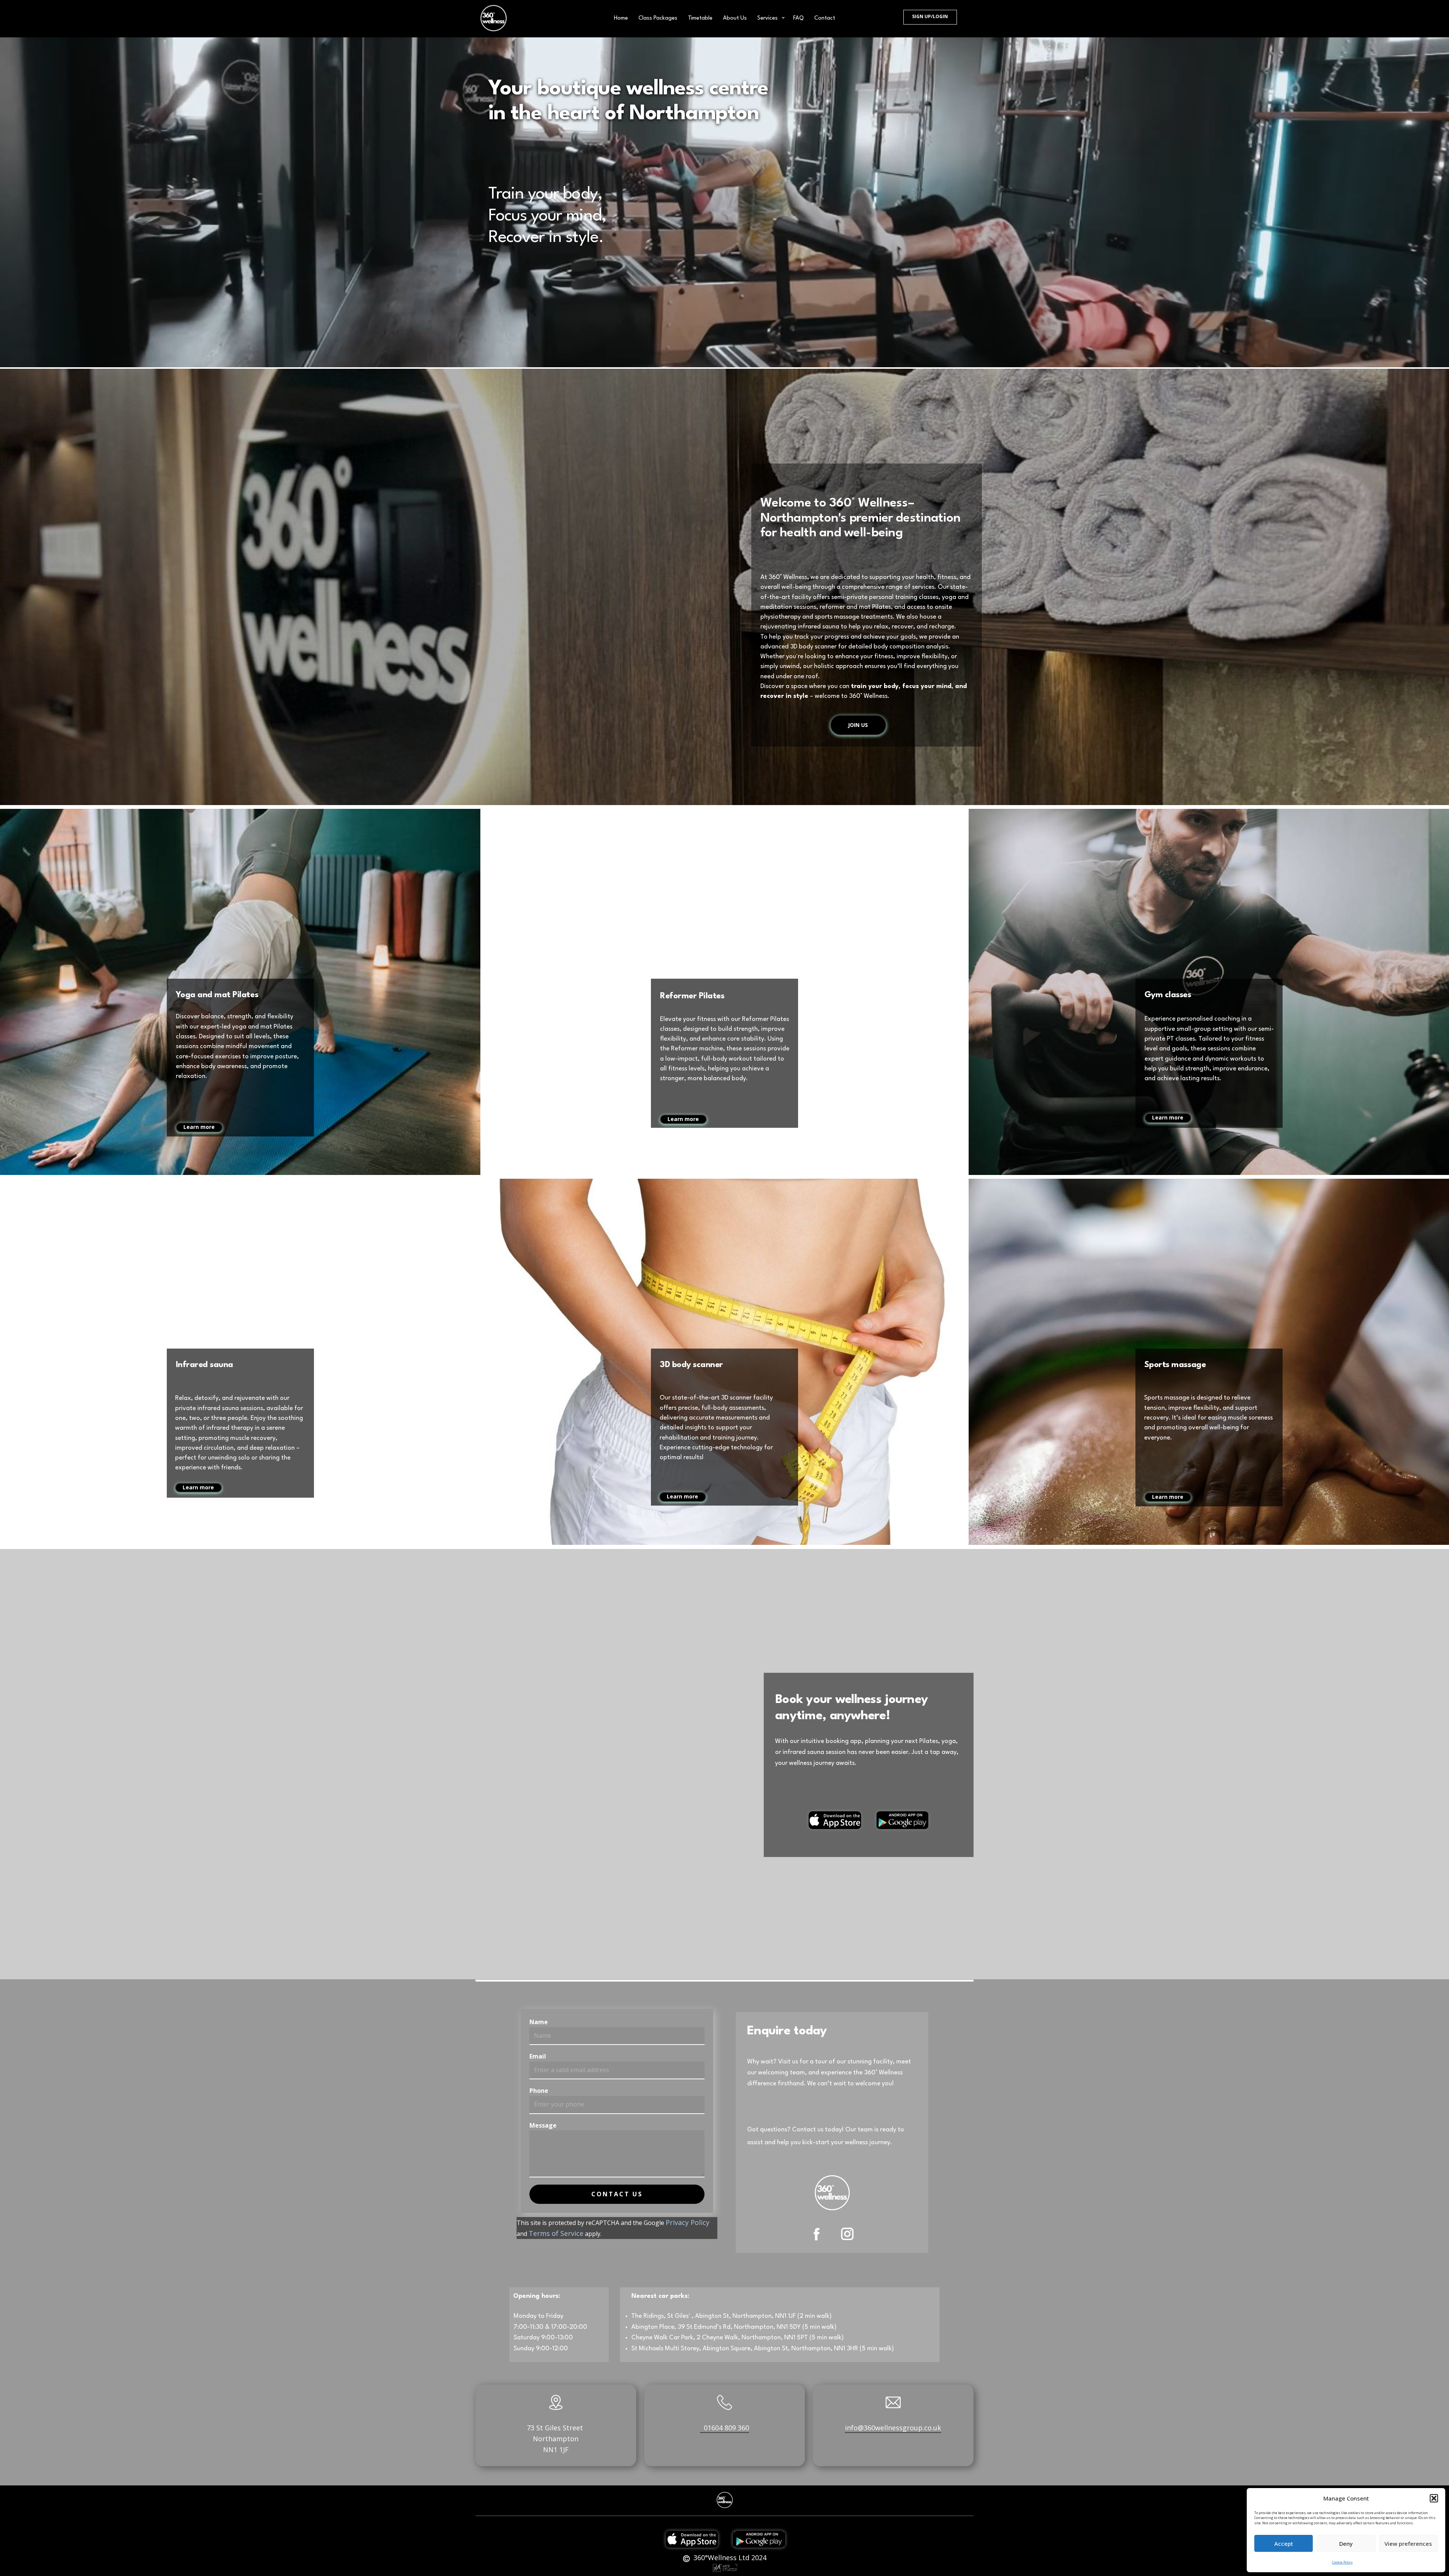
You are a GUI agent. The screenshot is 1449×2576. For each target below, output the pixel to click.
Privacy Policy (688, 2222)
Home (621, 18)
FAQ (798, 18)
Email (538, 2056)
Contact (825, 18)
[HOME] (494, 18)
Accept (1284, 2544)
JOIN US (858, 725)
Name (539, 2022)
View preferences (1408, 2544)
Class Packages (658, 18)
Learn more (199, 1127)
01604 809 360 (724, 2428)
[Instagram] (847, 2234)
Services (768, 18)
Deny (1346, 2544)
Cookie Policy (1342, 2562)
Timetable (700, 18)
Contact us (617, 2194)
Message (543, 2125)
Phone (539, 2091)
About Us (735, 18)
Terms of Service (556, 2233)
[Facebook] (817, 2234)
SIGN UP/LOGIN (930, 16)
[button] (1434, 2498)
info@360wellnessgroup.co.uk (893, 2428)
